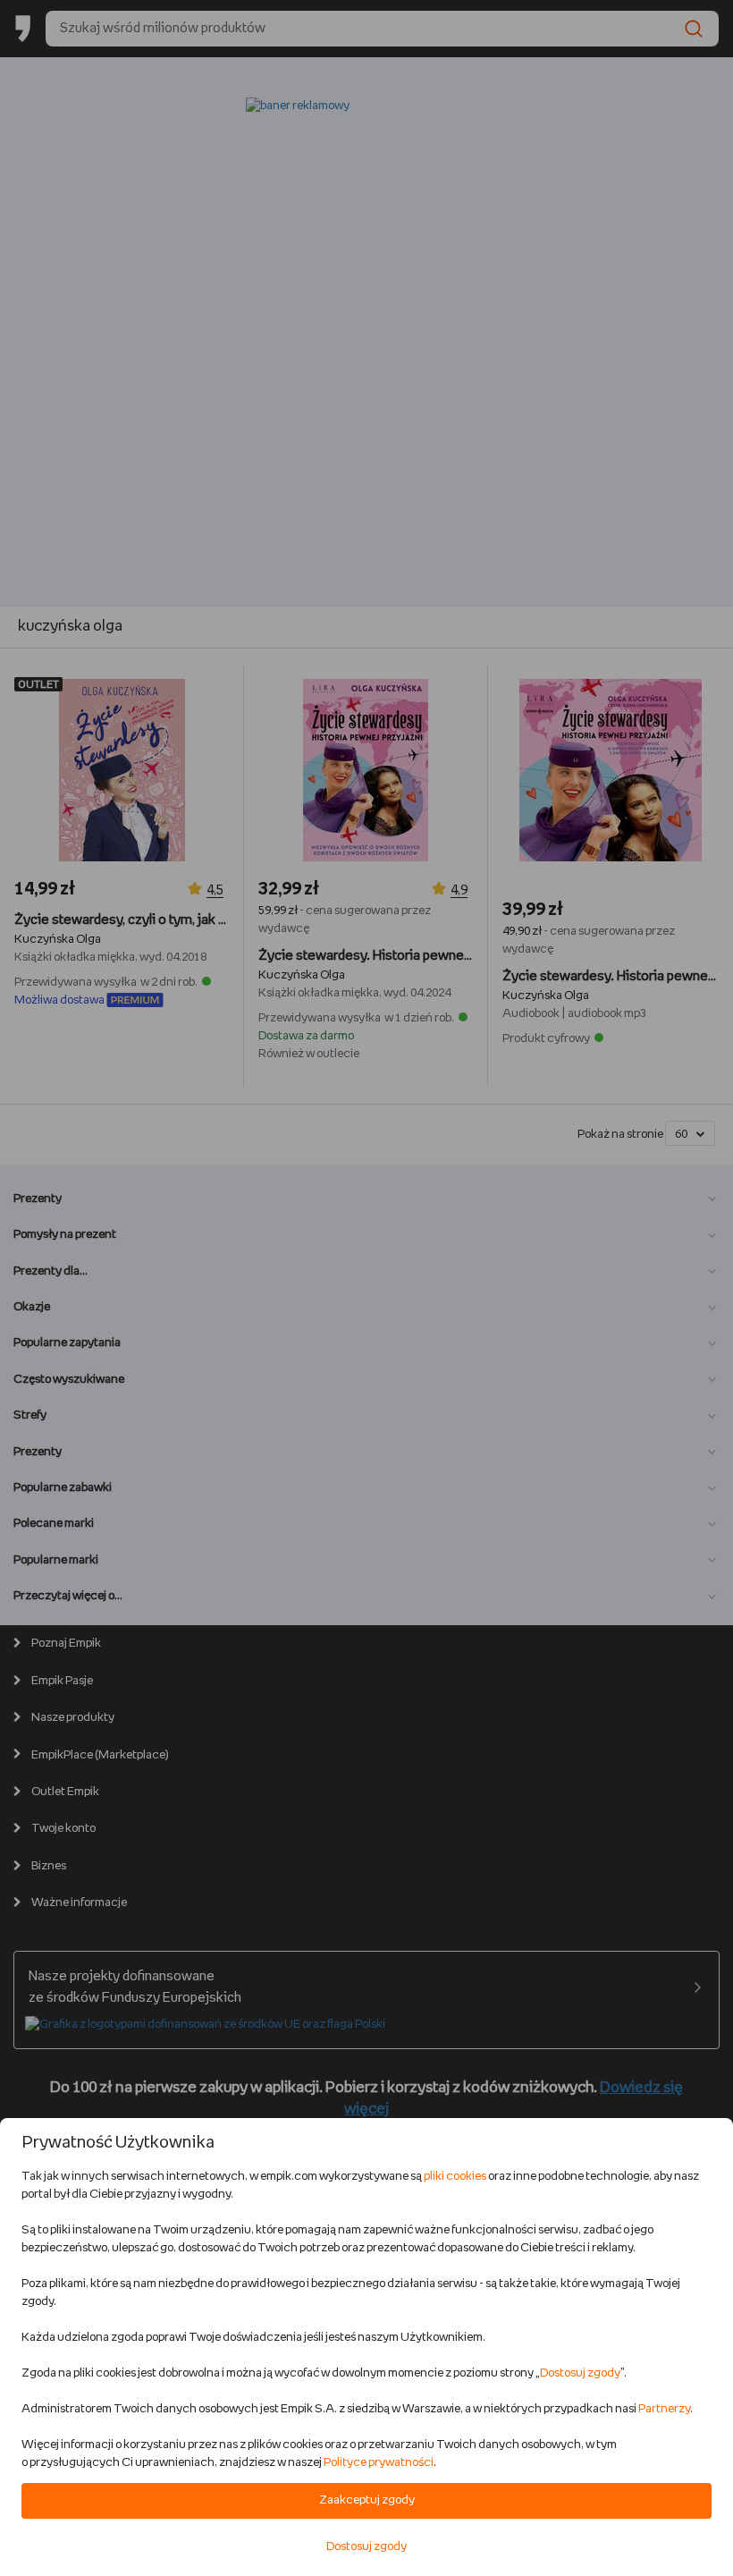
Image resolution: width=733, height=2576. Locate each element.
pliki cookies (455, 2177)
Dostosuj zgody (580, 2373)
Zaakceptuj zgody (367, 2500)
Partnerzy (664, 2409)
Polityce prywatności (379, 2463)
